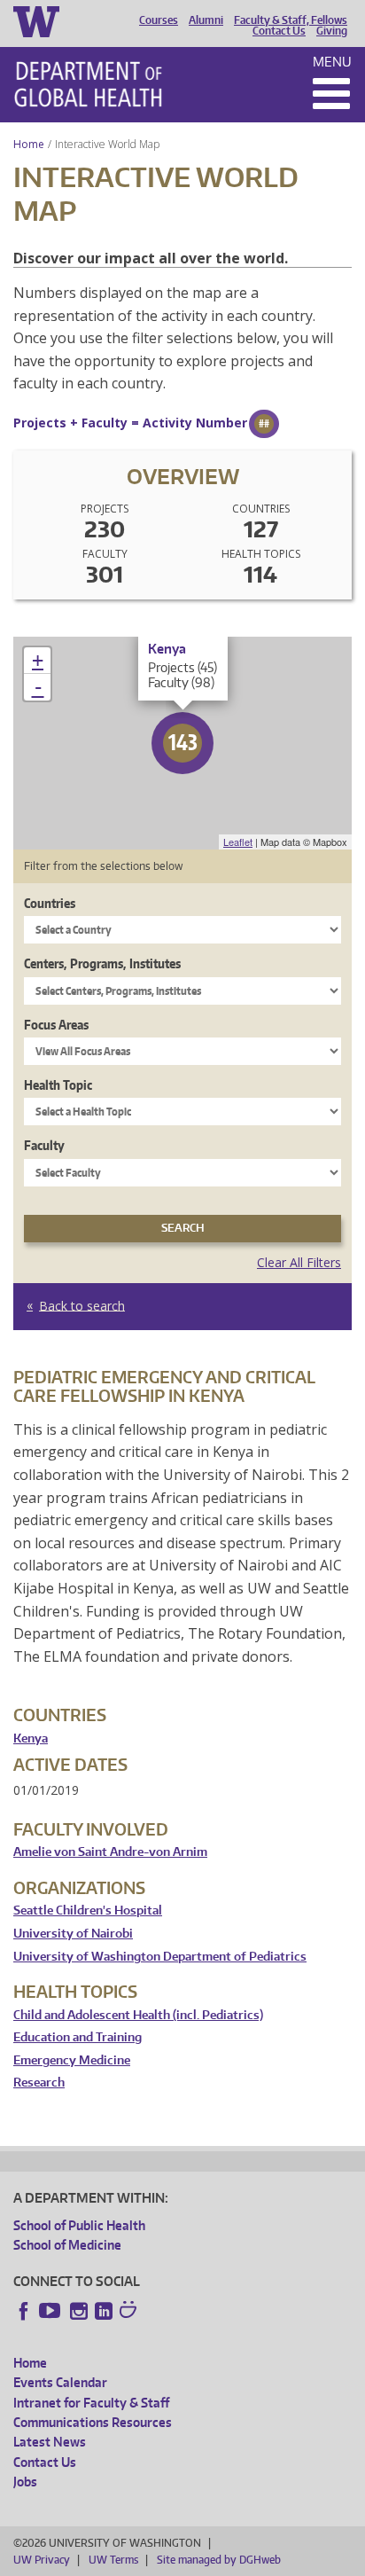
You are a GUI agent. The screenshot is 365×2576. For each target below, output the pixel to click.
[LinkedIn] (104, 2311)
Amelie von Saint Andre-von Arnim (110, 1852)
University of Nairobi (73, 1934)
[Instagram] (79, 2311)
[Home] (88, 84)
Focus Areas (56, 1025)
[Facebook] (24, 2311)
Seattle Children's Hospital (88, 1910)
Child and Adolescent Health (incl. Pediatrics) (138, 2015)
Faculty (44, 1145)
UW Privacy (42, 2560)
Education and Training (78, 2037)
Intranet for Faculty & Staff (91, 2403)
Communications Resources (93, 2422)
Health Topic (58, 1085)
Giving (332, 31)
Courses (159, 20)
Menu (332, 62)
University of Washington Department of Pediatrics (160, 1957)
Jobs (25, 2482)
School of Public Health (79, 2225)
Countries (50, 903)
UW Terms (113, 2560)
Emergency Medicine (72, 2060)
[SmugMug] (130, 2312)
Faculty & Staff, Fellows (291, 20)
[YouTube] (51, 2311)
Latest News (50, 2442)
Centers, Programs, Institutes (102, 963)
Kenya (31, 1738)
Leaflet (238, 842)
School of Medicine (67, 2245)
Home (29, 144)
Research (39, 2083)
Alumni (206, 20)
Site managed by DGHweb (219, 2560)
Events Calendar (60, 2382)
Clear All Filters (299, 1262)
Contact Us (279, 31)
